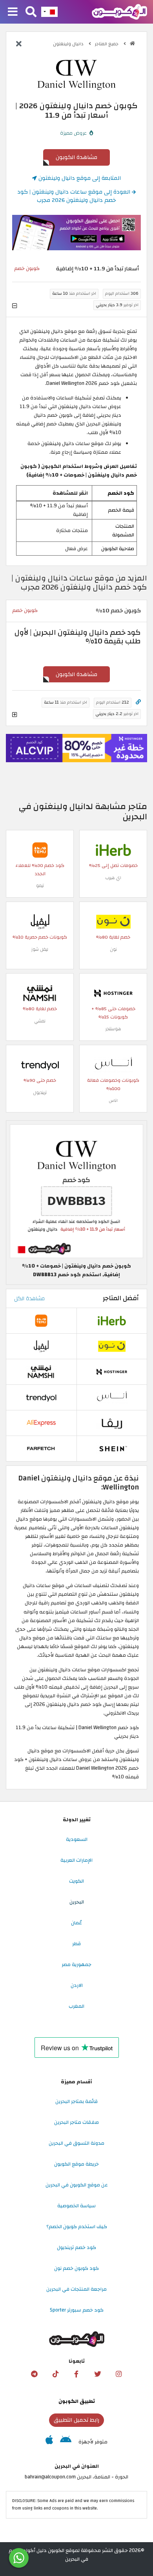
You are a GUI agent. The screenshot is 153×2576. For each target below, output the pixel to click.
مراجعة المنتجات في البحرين (76, 2289)
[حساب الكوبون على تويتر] (98, 2374)
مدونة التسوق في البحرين (76, 2143)
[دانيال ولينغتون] (76, 75)
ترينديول (40, 1093)
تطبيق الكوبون (77, 2401)
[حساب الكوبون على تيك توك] (55, 2374)
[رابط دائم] (138, 702)
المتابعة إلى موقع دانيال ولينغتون (79, 178)
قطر (76, 1944)
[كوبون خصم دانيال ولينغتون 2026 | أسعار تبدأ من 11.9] (76, 1191)
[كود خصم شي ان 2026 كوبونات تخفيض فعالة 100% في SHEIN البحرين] (112, 1449)
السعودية (77, 1839)
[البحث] (31, 12)
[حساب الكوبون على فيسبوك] (76, 2374)
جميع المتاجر (107, 44)
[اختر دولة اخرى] (49, 12)
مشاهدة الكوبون (76, 157)
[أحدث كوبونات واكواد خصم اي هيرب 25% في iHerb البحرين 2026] (113, 850)
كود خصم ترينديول (76, 2247)
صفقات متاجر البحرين (76, 2122)
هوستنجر (113, 1029)
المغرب (76, 2006)
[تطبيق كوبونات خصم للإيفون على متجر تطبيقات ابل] (49, 2442)
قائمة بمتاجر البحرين (76, 2101)
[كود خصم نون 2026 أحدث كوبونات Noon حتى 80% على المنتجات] (113, 921)
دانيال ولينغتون (69, 44)
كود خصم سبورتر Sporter (77, 2310)
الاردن (77, 1985)
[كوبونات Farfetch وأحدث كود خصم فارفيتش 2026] (41, 1449)
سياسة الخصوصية (76, 2206)
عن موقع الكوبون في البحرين (77, 2185)
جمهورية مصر (76, 1964)
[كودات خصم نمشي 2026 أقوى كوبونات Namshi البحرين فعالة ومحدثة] (40, 993)
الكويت (76, 1881)
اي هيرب (113, 878)
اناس (113, 1100)
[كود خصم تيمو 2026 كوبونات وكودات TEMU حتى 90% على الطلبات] (40, 850)
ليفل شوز (40, 949)
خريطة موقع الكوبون (76, 2164)
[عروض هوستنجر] (76, 748)
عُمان (76, 1923)
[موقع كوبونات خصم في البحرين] (132, 43)
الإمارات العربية (76, 1860)
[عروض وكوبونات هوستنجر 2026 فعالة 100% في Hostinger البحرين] (113, 993)
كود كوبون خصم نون (76, 2268)
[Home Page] (119, 11)
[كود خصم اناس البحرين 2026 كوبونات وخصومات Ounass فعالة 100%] (113, 1064)
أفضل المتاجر (121, 1298)
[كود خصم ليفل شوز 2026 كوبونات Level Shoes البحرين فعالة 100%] (40, 921)
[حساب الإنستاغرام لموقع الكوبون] (119, 2374)
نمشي (40, 1021)
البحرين (77, 1902)
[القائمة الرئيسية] (13, 12)
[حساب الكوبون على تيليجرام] (34, 2374)
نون (113, 949)
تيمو (40, 886)
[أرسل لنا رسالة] (19, 2558)
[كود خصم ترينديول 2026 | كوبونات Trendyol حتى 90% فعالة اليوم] (40, 1064)
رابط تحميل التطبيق (76, 2420)
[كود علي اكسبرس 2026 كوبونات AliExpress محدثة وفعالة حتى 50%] (41, 1423)
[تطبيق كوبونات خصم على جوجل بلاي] (66, 2442)
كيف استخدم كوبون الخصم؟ (77, 2227)
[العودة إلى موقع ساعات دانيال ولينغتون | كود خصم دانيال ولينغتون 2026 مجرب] (19, 44)
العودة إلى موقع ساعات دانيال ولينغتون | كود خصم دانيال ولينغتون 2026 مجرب (75, 196)
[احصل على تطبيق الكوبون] (76, 233)
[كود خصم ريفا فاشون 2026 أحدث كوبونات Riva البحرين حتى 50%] (112, 1423)
